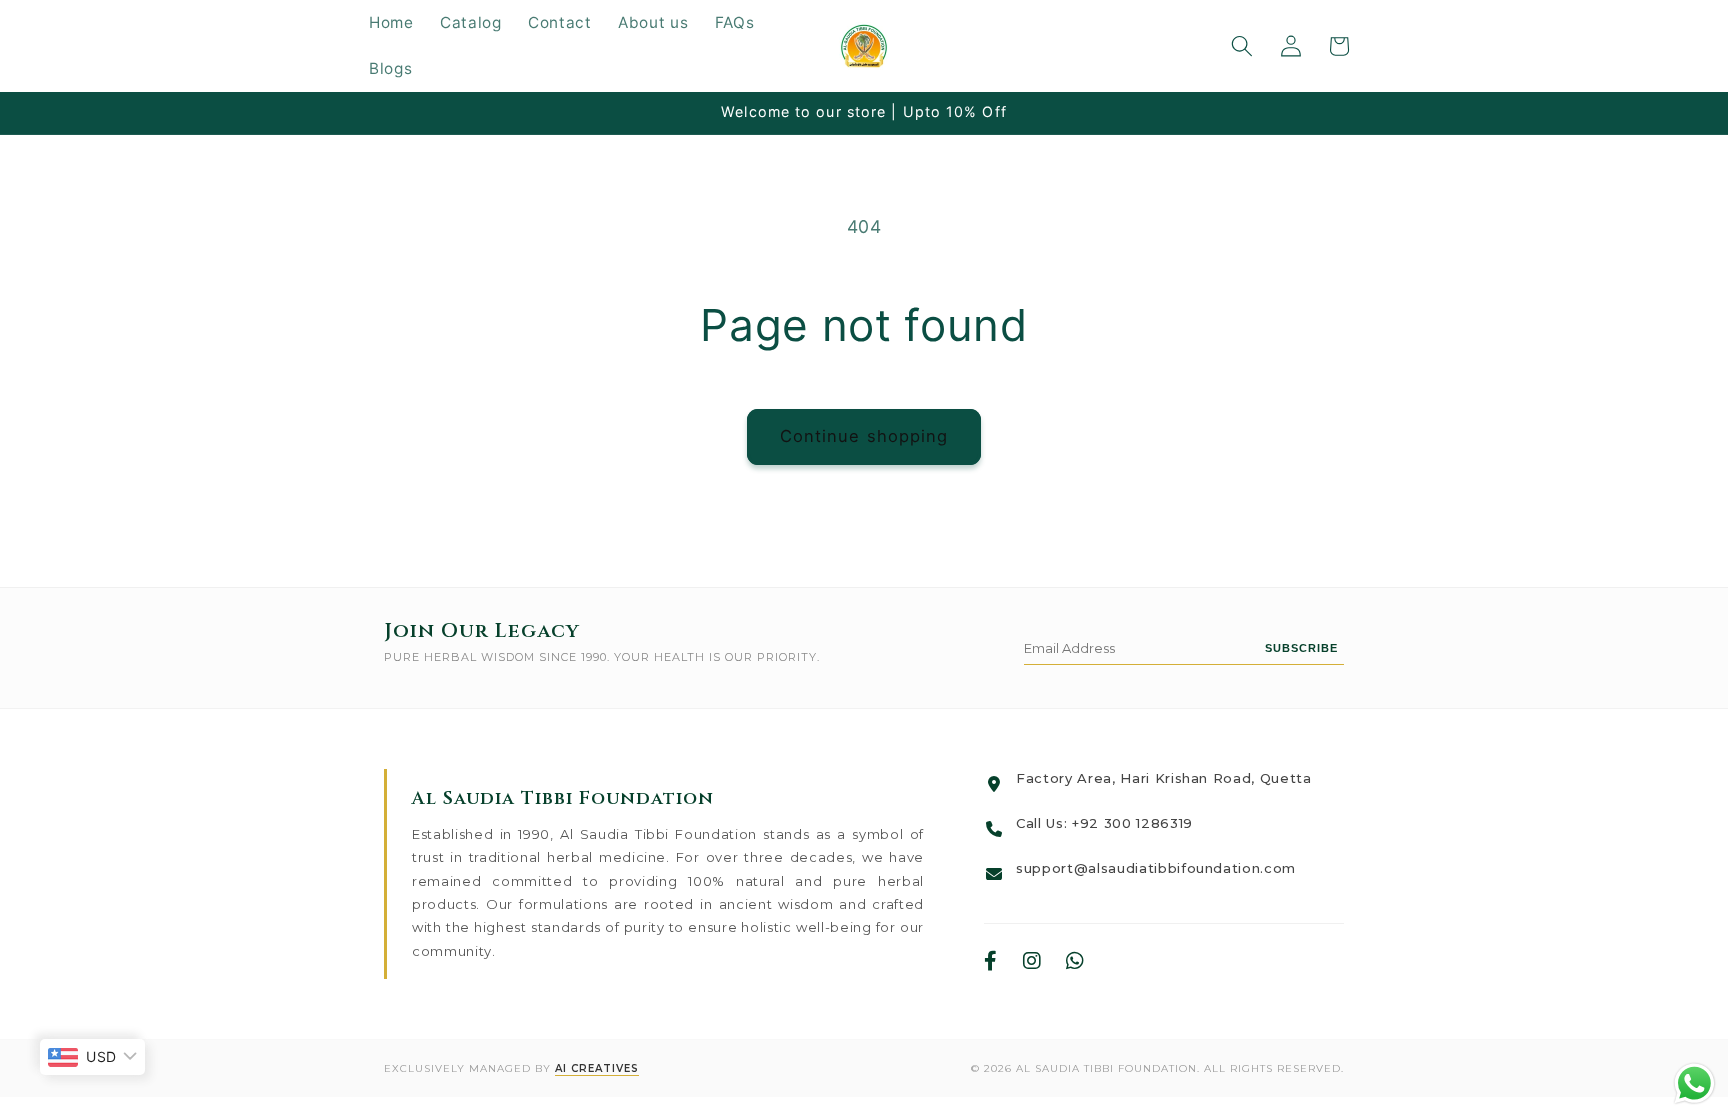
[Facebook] (991, 961)
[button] (1242, 46)
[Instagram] (1032, 961)
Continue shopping (864, 436)
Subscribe (1301, 648)
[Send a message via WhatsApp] (1694, 1083)
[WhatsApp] (1075, 961)
